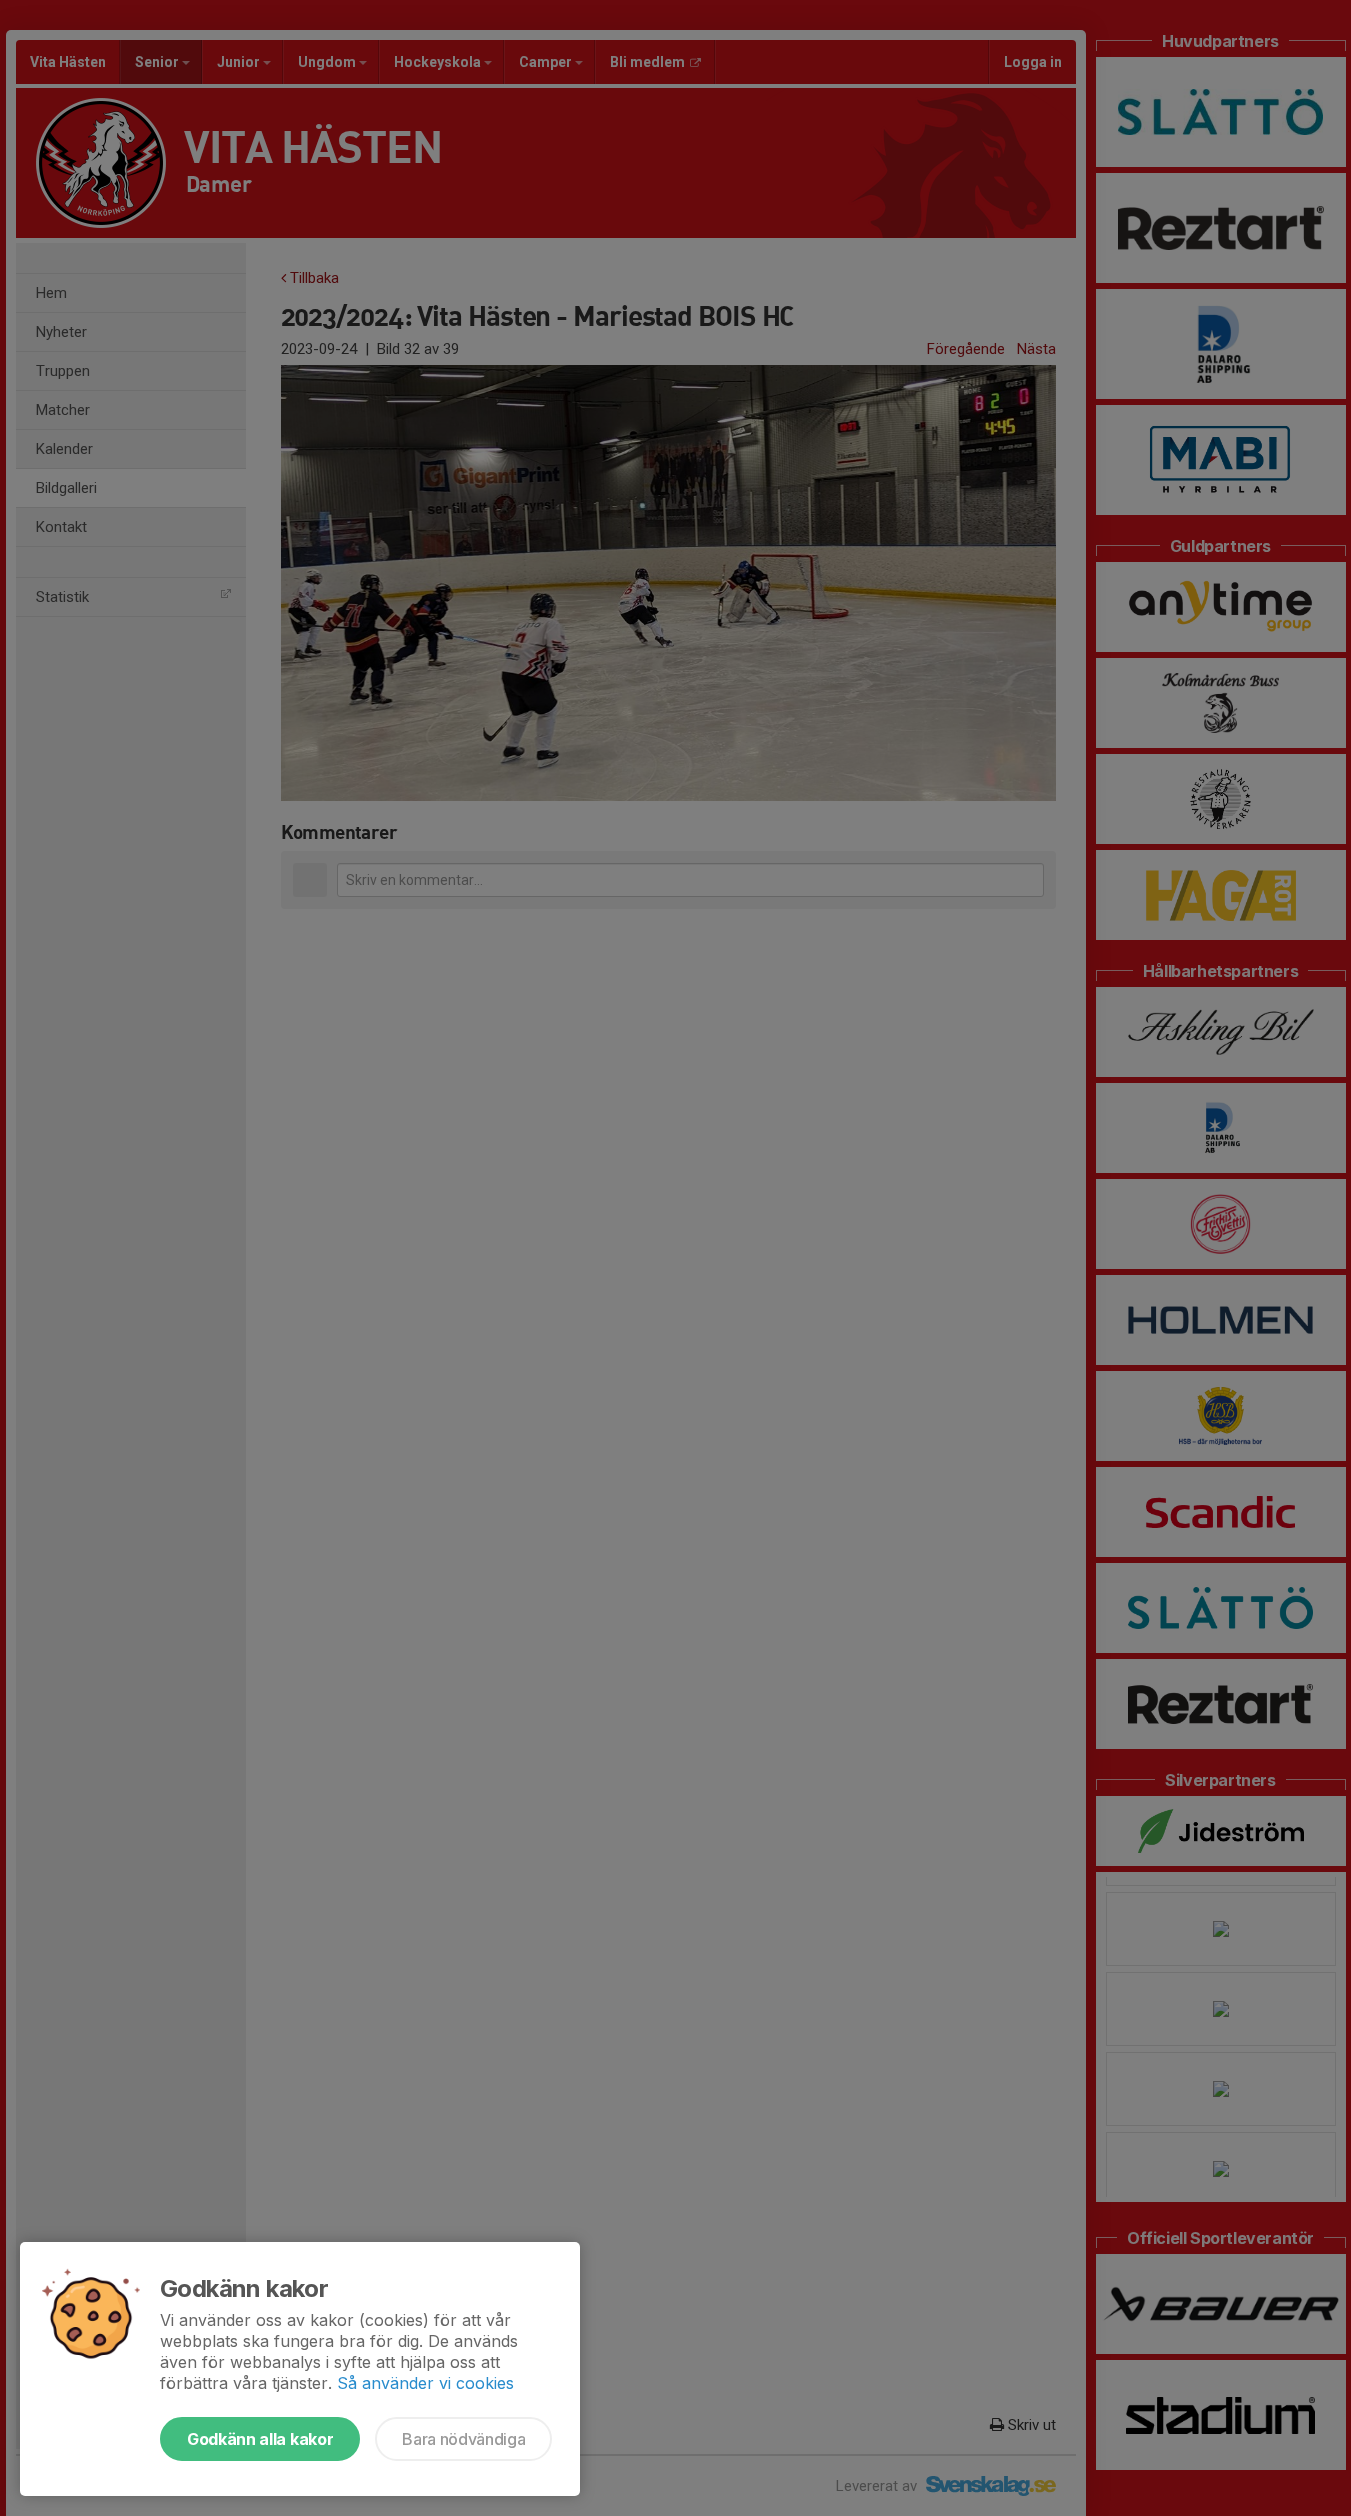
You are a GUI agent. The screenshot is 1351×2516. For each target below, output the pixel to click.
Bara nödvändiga (463, 2439)
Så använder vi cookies (425, 2383)
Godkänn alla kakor (260, 2439)
